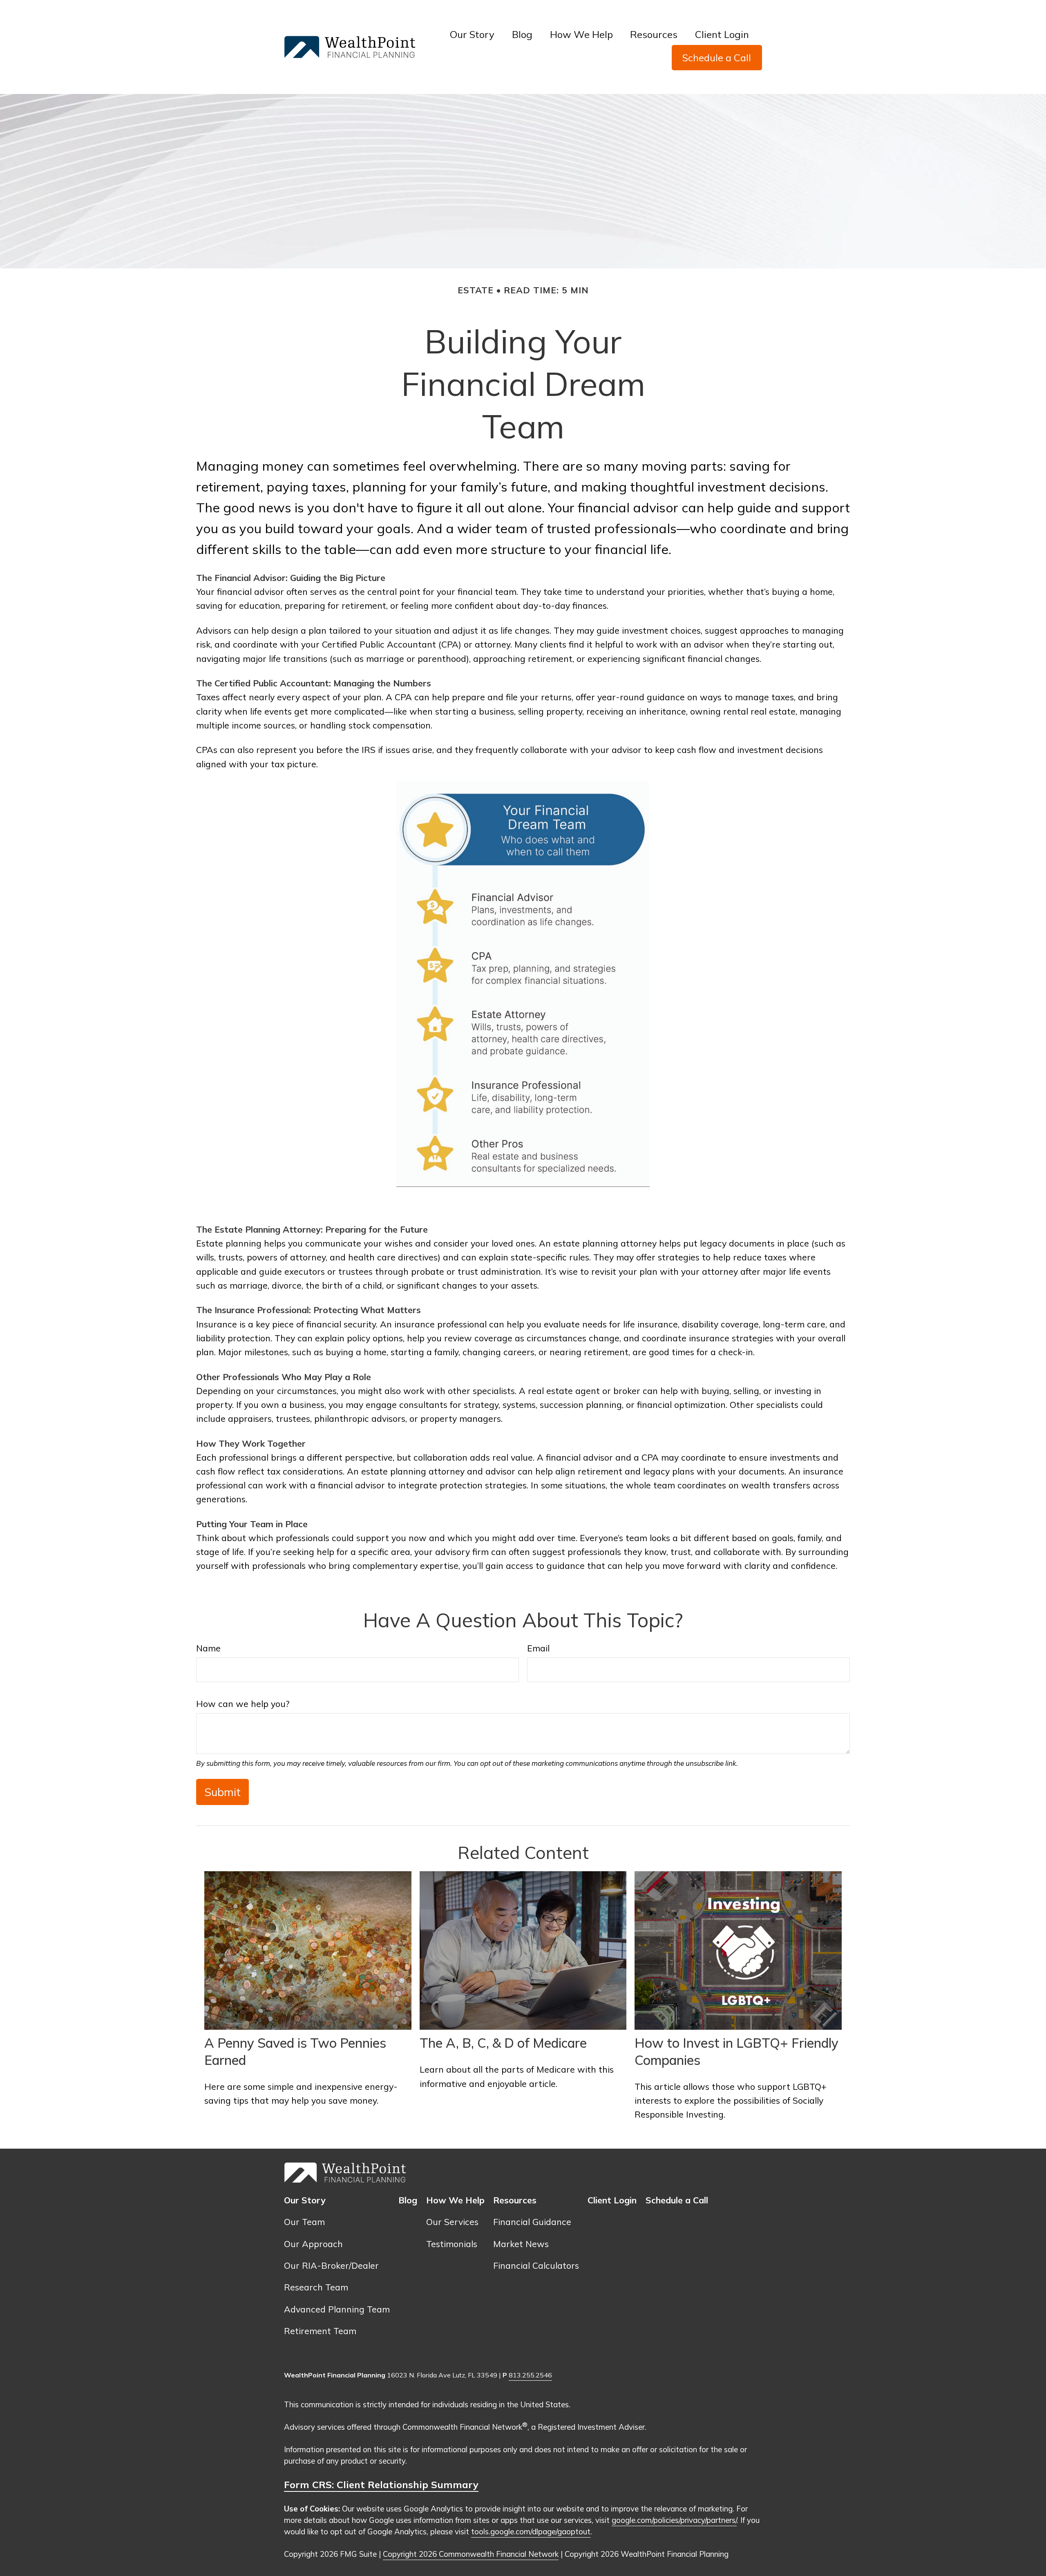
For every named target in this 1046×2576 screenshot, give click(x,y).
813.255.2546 (530, 2375)
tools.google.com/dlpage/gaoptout (531, 2531)
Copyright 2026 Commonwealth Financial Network (471, 2554)
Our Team (304, 2222)
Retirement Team (320, 2331)
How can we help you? (243, 1704)
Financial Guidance (532, 2222)
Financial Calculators (536, 2265)
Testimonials (452, 2244)
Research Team (316, 2287)
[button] (472, 34)
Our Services (452, 2222)
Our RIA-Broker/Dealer (331, 2265)
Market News (521, 2244)
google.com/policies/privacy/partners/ (674, 2520)
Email (538, 1648)
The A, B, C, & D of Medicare (503, 2043)
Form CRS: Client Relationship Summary (381, 2484)
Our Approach (313, 2244)
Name (208, 1648)
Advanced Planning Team (337, 2309)
